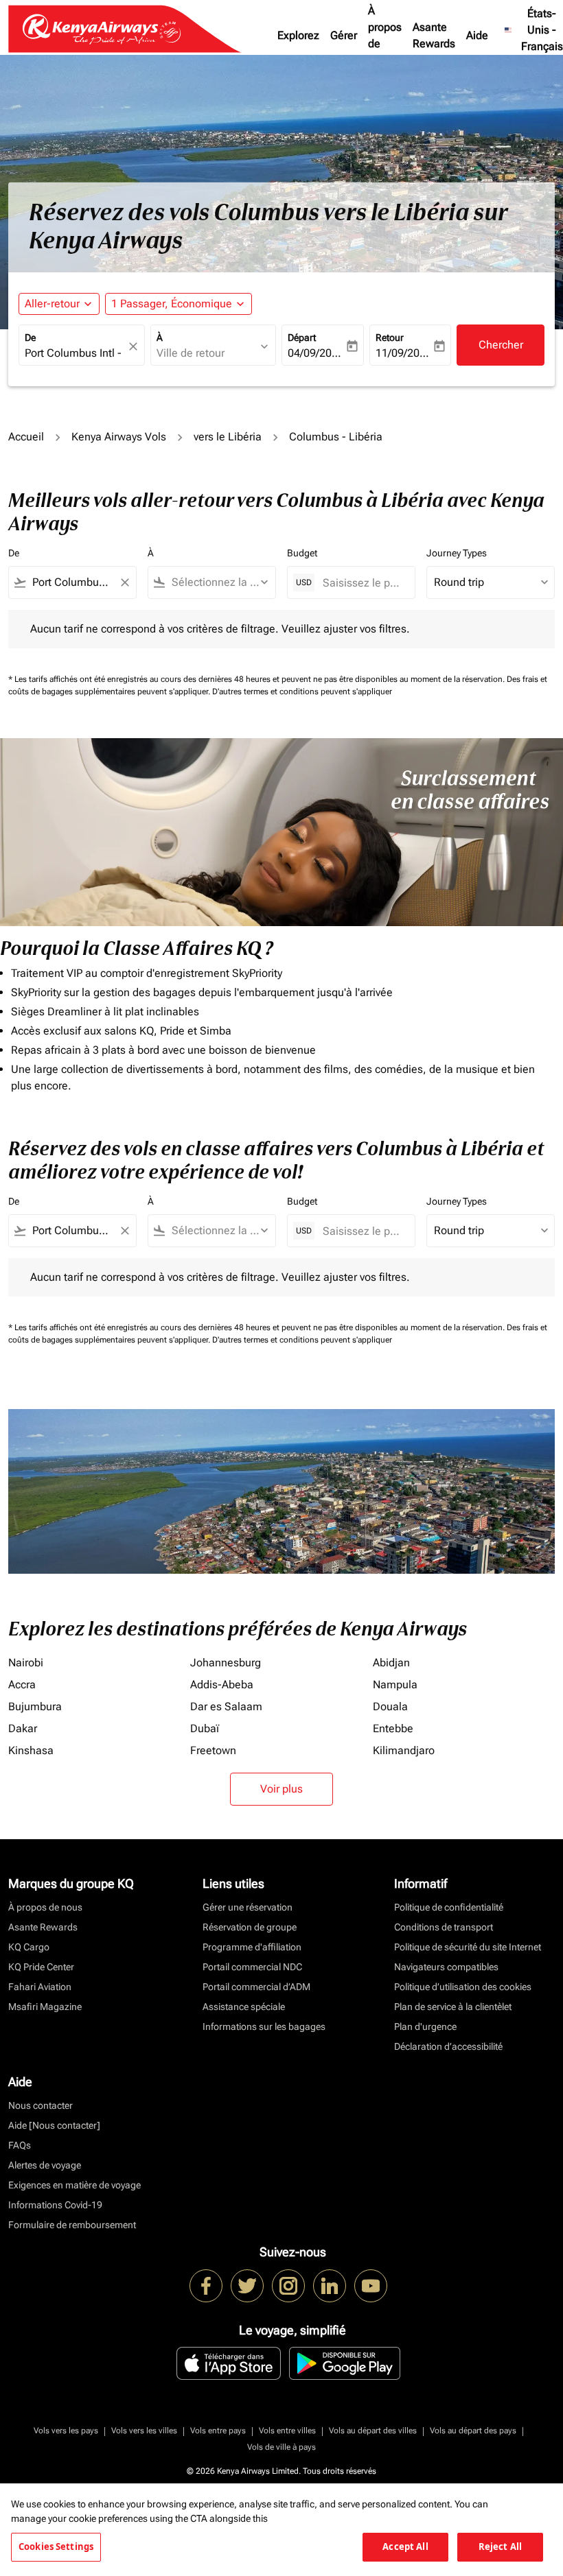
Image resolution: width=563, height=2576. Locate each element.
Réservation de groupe (250, 1927)
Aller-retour (52, 304)
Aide (477, 35)
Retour (390, 338)
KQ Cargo (29, 1947)
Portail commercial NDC (252, 1967)
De (30, 338)
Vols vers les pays (66, 2431)
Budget (302, 553)
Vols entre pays (218, 2431)
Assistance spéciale (244, 2007)
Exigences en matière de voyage (74, 2185)
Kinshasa (31, 1750)
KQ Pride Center (41, 1967)
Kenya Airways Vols (119, 437)
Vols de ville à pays (281, 2447)
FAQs (20, 2145)
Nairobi (26, 1663)
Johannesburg (226, 1663)
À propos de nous (385, 35)
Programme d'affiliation (252, 1947)
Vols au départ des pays (473, 2431)
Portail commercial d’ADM (256, 1987)
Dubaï (205, 1728)
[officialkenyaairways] (288, 2286)
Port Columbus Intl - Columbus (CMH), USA (75, 353)
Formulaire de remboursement (72, 2225)
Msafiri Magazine (45, 2007)
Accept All (405, 2547)
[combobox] (72, 582)
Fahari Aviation (40, 1987)
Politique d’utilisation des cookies (463, 1987)
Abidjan (391, 1663)
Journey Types (457, 553)
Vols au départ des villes (373, 2431)
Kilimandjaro (404, 1750)
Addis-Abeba (222, 1685)
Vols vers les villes (144, 2431)
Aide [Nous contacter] (54, 2125)
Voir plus (281, 1789)
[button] (179, 304)
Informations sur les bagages (264, 2026)
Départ (302, 338)
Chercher (501, 345)
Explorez (298, 35)
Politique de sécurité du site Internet (468, 1947)
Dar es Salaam (226, 1706)
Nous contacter (41, 2105)
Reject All (500, 2547)
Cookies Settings (56, 2547)
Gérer (344, 35)
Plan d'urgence (425, 2026)
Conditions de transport (444, 1927)
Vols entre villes (287, 2431)
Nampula (395, 1685)
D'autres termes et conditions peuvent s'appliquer (302, 692)
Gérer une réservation (248, 1907)
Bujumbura (35, 1706)
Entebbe (393, 1728)
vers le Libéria (228, 437)
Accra (22, 1685)
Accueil (26, 437)
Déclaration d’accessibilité (448, 2046)
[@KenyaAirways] (247, 2286)
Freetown (213, 1750)
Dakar (23, 1728)
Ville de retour (191, 353)
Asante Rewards (434, 35)
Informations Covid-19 (55, 2205)
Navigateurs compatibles (446, 1967)
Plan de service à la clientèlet (453, 2007)
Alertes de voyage (45, 2165)
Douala (390, 1706)
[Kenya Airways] (206, 2286)
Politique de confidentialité (449, 1907)
